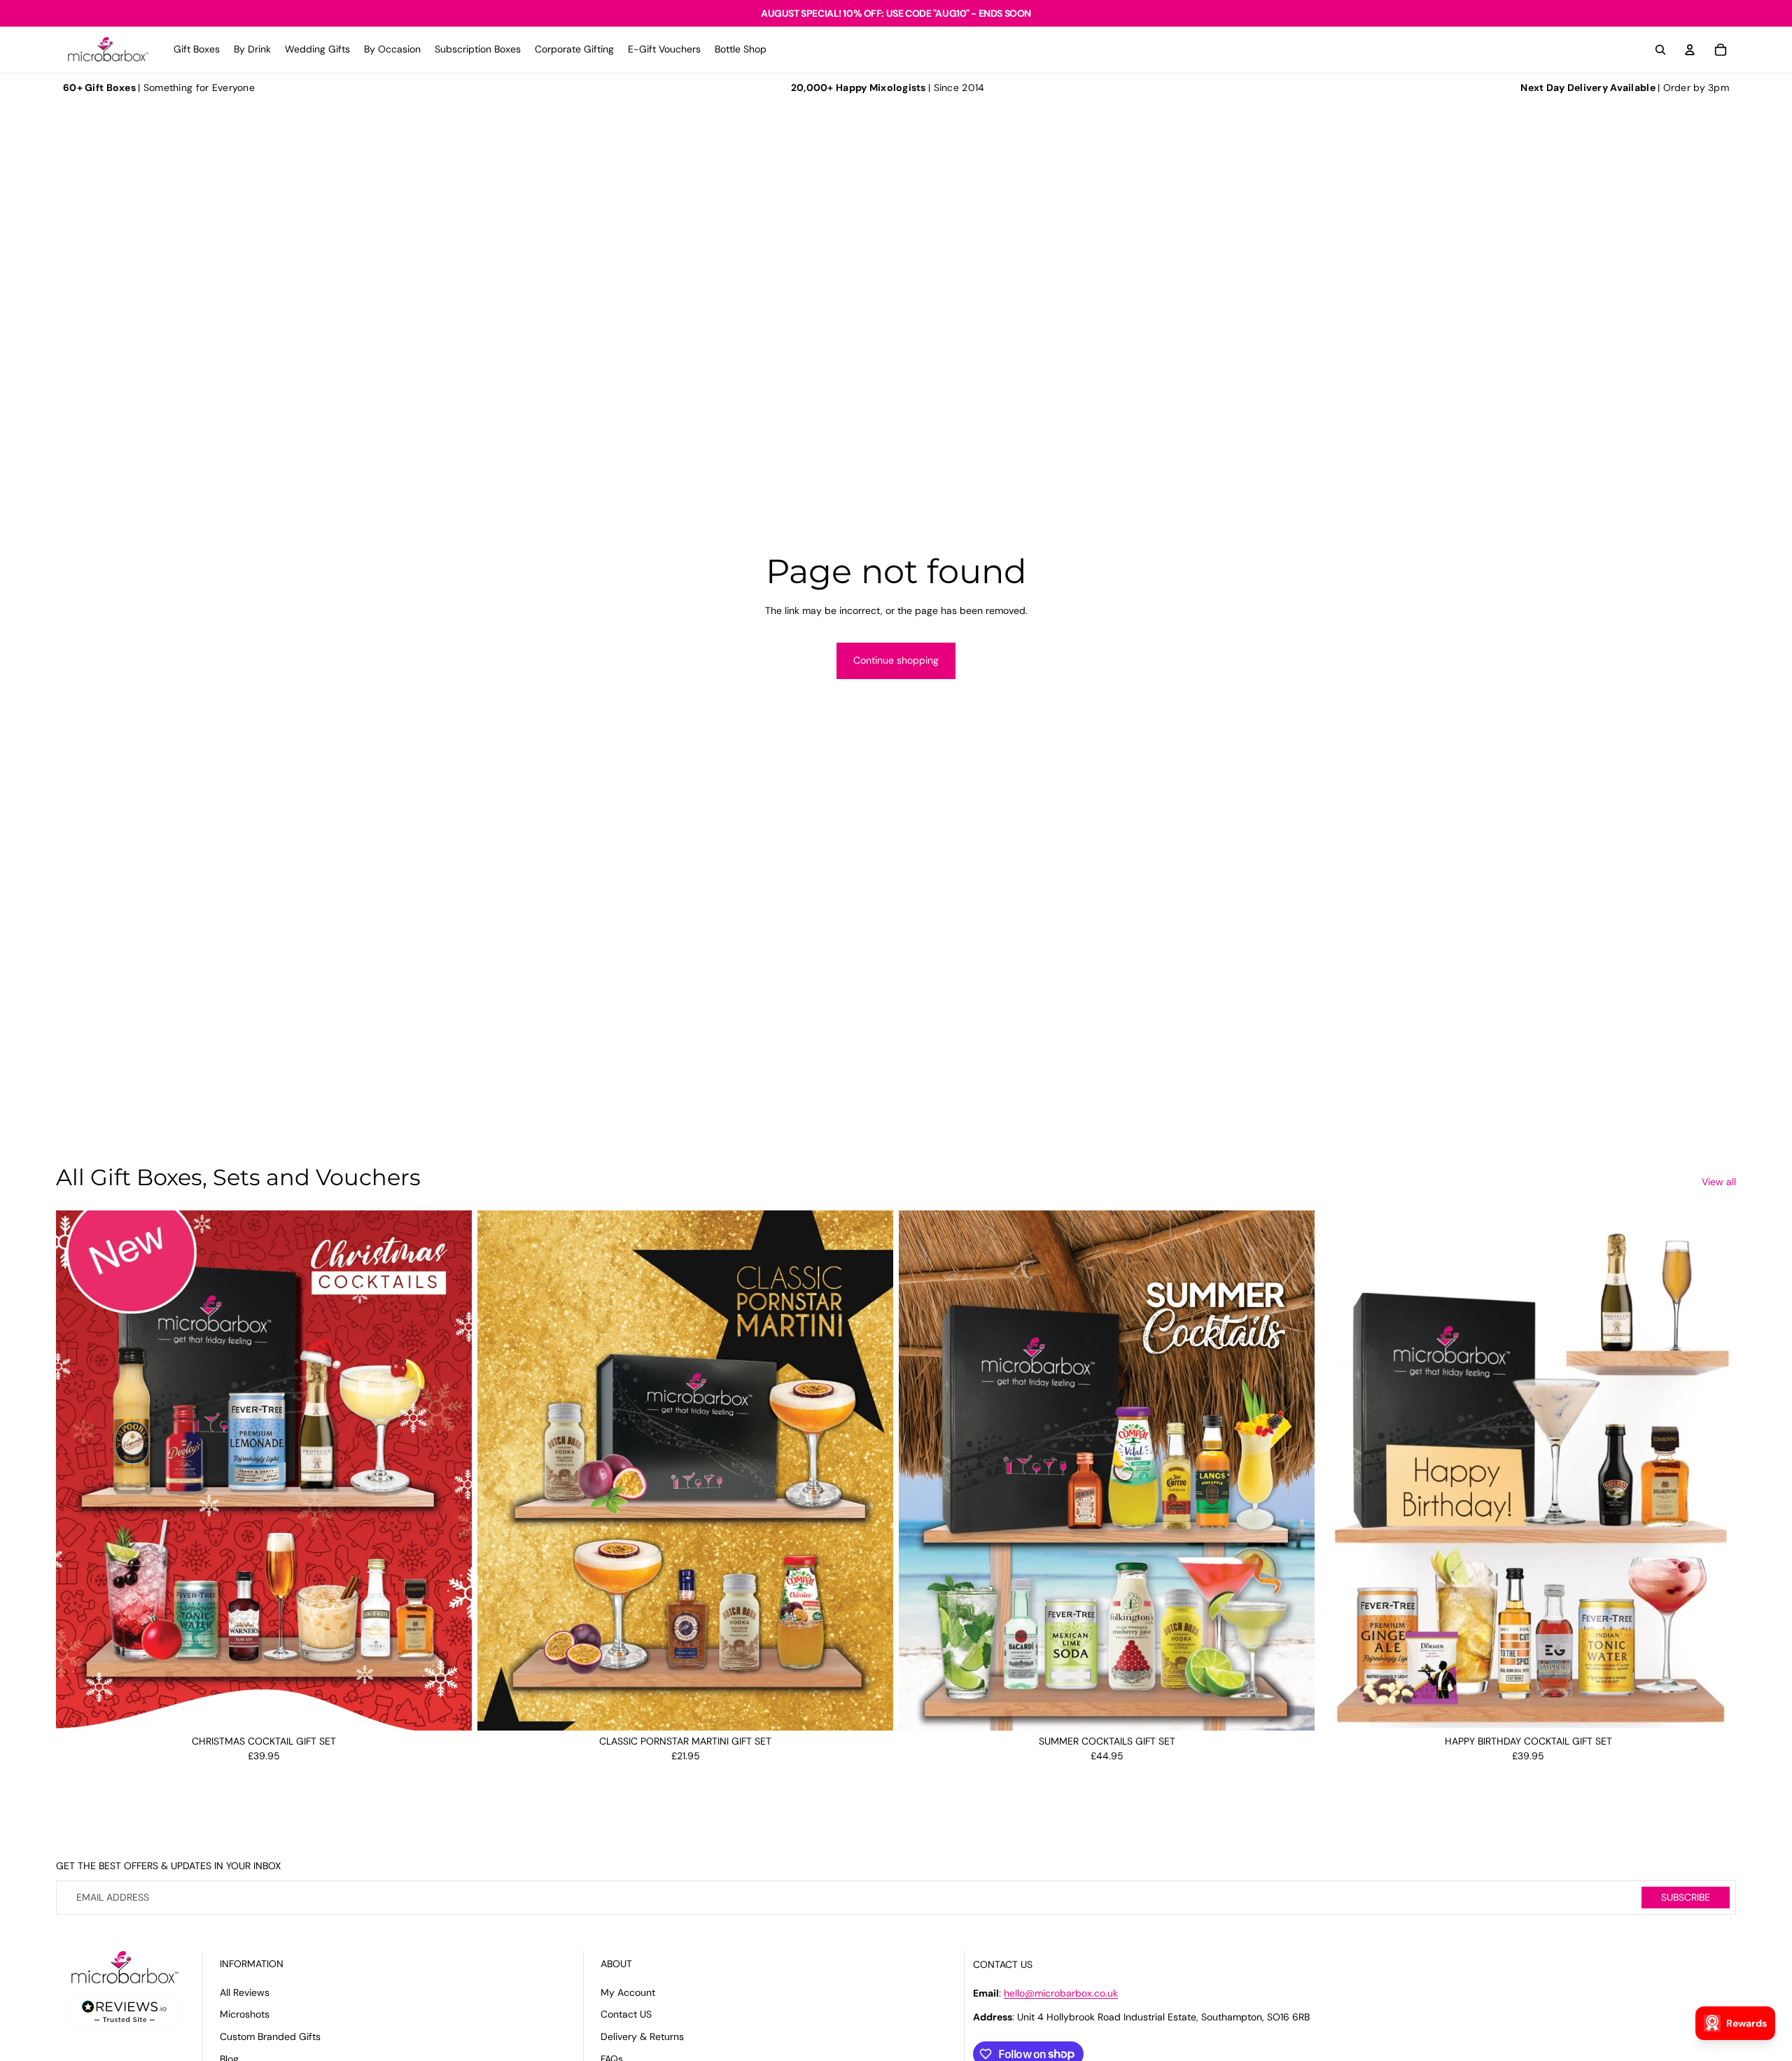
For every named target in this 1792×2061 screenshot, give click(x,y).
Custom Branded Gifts (270, 2036)
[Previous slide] (77, 1470)
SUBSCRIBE (1686, 1897)
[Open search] (1660, 50)
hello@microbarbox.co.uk (1061, 1993)
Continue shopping (896, 660)
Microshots (245, 2014)
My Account (628, 1992)
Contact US (626, 2014)
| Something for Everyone (159, 88)
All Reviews (245, 1992)
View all (1719, 1182)
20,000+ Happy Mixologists (859, 88)
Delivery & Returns (642, 2036)
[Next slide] (451, 1470)
